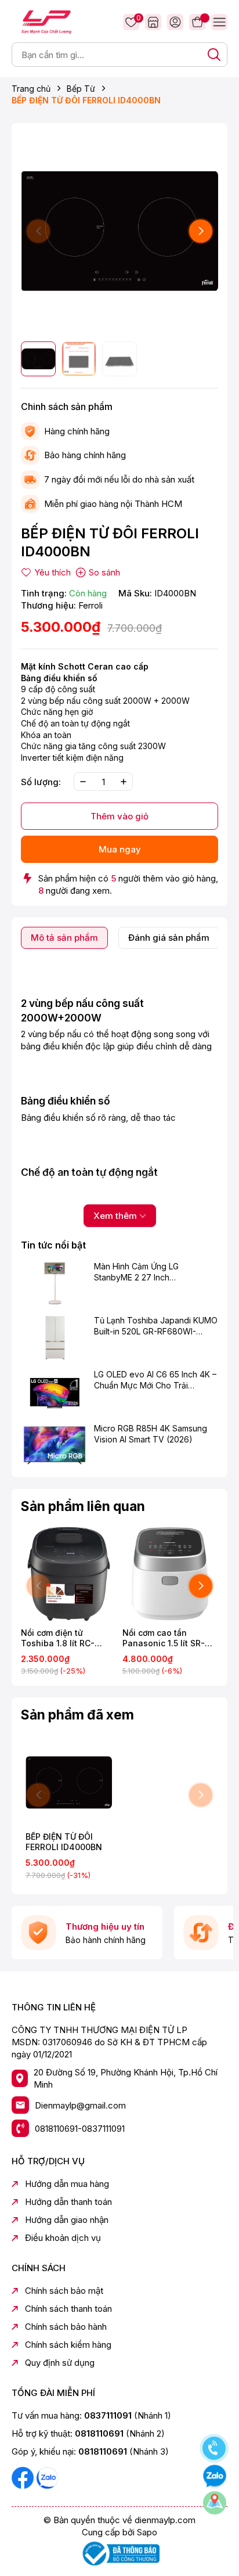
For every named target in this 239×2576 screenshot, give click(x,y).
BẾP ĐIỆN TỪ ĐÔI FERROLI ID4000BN (64, 1842)
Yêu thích (137, 19)
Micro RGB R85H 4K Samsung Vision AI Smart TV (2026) (151, 1434)
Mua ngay (120, 849)
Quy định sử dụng (60, 2363)
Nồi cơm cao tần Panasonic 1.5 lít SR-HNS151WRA (164, 1638)
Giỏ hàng (197, 22)
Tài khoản (175, 22)
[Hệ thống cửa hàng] (153, 22)
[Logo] (46, 21)
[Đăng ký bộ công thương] (119, 2553)
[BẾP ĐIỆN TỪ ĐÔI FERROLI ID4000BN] (69, 1782)
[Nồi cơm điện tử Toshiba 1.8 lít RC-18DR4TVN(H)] (69, 1574)
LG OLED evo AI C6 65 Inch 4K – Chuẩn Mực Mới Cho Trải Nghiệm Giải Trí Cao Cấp (155, 1380)
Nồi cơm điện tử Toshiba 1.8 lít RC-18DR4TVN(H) (58, 1638)
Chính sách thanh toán (68, 2309)
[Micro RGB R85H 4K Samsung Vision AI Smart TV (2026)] (55, 1445)
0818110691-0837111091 (80, 2129)
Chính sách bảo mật (64, 2291)
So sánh (104, 572)
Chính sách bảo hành (66, 2327)
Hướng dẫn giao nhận (67, 2220)
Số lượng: (41, 782)
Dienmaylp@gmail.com (80, 2105)
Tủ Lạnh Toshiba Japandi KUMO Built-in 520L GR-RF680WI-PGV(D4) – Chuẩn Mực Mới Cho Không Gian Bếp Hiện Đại (156, 1326)
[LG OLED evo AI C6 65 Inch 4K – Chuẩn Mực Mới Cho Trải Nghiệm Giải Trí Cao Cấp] (55, 1391)
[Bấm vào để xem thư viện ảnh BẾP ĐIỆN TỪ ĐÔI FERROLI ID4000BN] (119, 231)
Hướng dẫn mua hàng (67, 2184)
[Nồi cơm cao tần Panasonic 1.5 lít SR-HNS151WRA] (170, 1574)
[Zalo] (47, 2477)
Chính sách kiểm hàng (68, 2345)
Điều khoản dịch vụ (63, 2238)
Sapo (147, 2532)
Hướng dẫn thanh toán (68, 2202)
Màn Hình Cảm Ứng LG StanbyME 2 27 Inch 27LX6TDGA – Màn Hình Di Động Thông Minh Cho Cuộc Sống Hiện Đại (148, 1272)
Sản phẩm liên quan (83, 1506)
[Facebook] (24, 2477)
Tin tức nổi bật (53, 1245)
